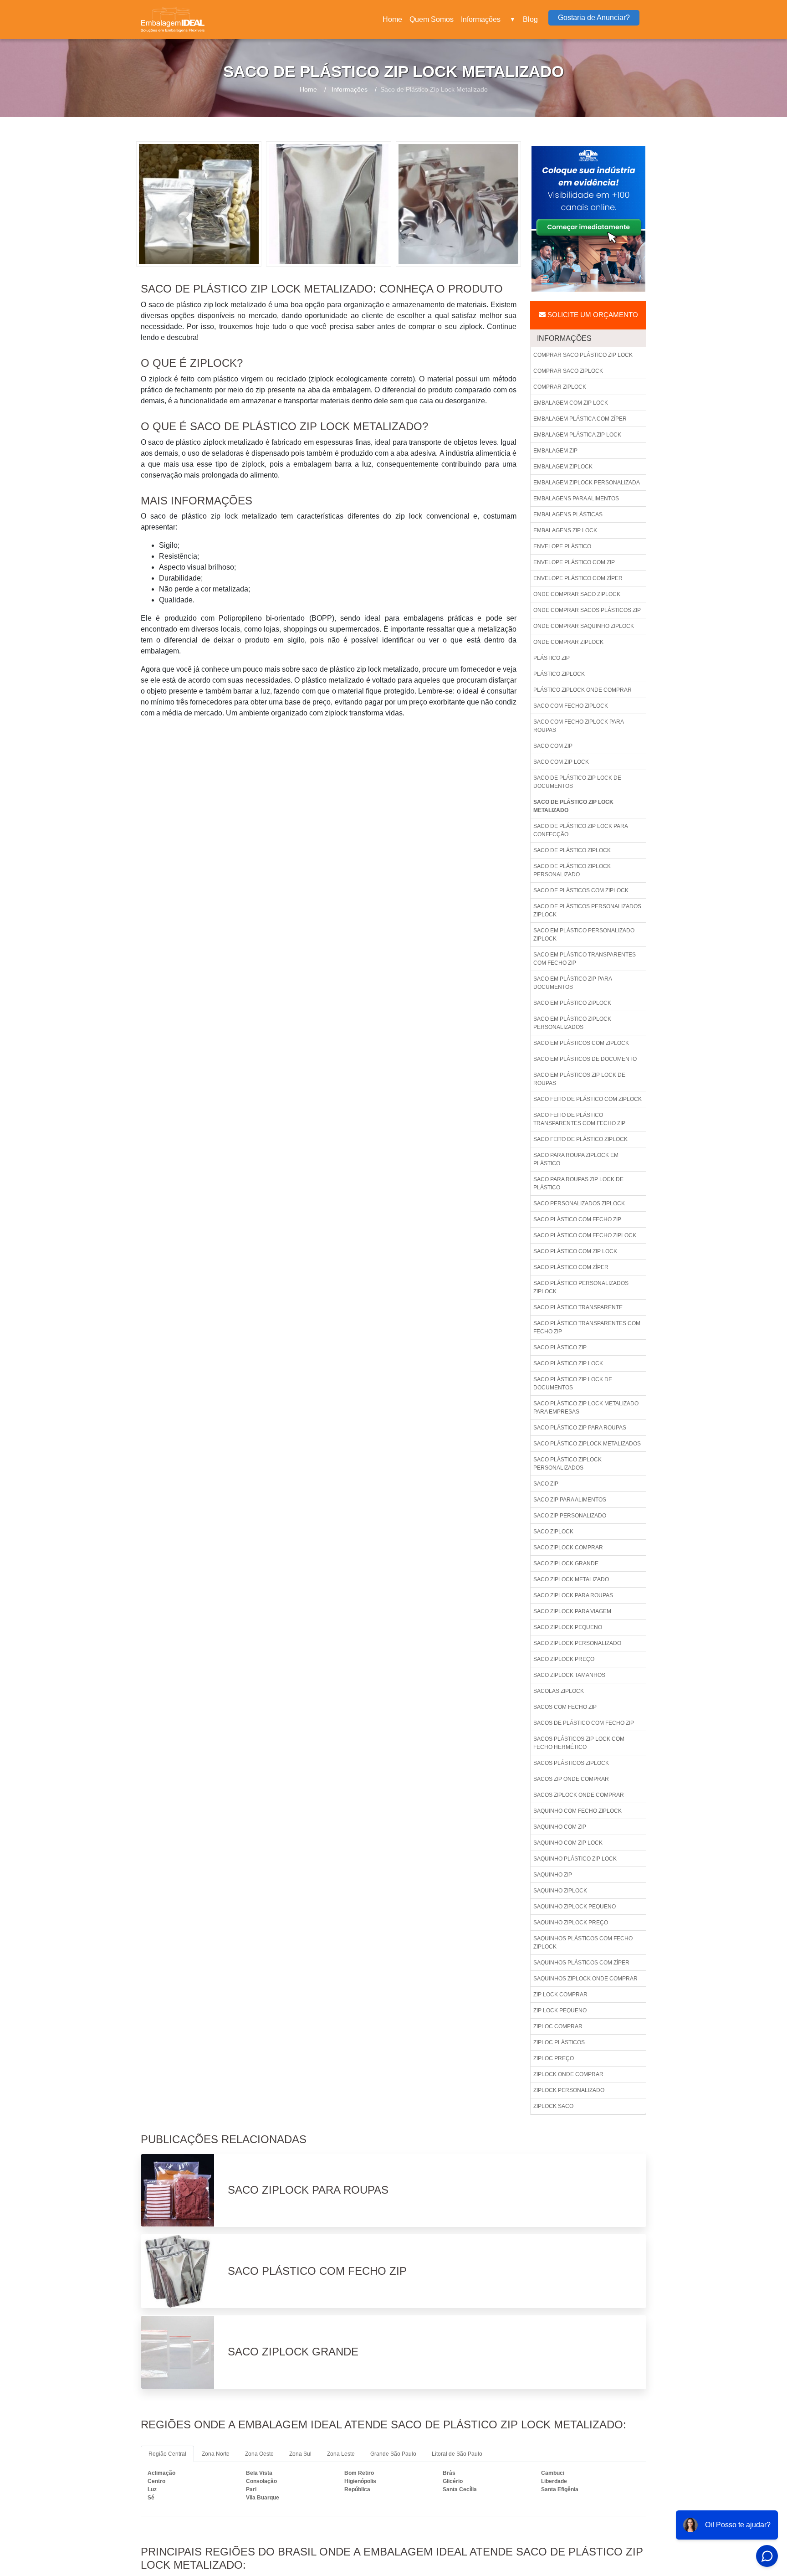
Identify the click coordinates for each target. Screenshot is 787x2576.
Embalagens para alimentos (576, 499)
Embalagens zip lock (565, 530)
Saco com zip (553, 746)
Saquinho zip (553, 1875)
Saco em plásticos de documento (585, 1059)
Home (394, 22)
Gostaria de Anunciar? (594, 18)
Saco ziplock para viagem (572, 1611)
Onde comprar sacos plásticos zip (587, 610)
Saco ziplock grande (566, 1563)
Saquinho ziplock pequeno (575, 1907)
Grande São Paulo (393, 2454)
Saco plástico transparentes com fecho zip (587, 1327)
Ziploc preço (554, 2058)
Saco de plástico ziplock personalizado (572, 870)
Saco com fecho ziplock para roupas (579, 726)
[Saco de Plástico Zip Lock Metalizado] (199, 203)
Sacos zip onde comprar (571, 1779)
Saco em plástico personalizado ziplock (584, 935)
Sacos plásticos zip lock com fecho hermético (579, 1743)
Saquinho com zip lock (568, 1843)
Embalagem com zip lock (571, 403)
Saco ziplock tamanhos (569, 1675)
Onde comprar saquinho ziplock (584, 626)
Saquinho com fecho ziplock (577, 1811)
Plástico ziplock (559, 674)
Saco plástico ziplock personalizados (567, 1464)
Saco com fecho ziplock (571, 706)
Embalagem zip (555, 451)
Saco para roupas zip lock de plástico (578, 1183)
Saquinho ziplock (560, 1891)
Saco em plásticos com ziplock (581, 1043)
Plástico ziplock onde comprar (583, 690)
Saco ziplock (553, 1532)
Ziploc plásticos (559, 2042)
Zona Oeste (259, 2454)
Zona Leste (341, 2454)
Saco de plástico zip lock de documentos (577, 782)
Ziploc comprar (558, 2026)
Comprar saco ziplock (568, 371)
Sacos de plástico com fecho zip (584, 1723)
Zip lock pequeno (560, 2010)
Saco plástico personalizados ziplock (581, 1287)
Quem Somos (432, 19)
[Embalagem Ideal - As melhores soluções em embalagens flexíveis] (173, 20)
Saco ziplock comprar (568, 1548)
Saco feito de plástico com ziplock (588, 1099)
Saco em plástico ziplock (572, 1003)
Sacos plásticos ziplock (571, 1763)
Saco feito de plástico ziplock (580, 1139)
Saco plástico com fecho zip (577, 1219)
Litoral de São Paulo (457, 2454)
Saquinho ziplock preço (571, 1923)
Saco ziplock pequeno (568, 1627)
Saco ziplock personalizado (577, 1643)
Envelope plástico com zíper (578, 578)
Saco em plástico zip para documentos (573, 983)
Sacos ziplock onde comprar (579, 1795)
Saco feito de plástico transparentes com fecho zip (579, 1119)
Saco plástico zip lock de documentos (573, 1383)
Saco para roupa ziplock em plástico (576, 1159)
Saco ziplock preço (564, 1659)
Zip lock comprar (560, 1995)
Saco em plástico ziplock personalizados (572, 1023)
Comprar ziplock (560, 387)
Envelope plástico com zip (574, 562)
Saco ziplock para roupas (573, 1595)
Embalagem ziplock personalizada (587, 483)
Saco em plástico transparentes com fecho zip (585, 959)
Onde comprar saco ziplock (577, 594)
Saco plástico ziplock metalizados (587, 1444)
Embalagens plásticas (568, 514)
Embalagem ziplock (563, 467)
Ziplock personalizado (569, 2090)
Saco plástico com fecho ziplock (585, 1235)
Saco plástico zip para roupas (580, 1428)
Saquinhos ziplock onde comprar (585, 1979)
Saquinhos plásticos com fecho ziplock (583, 1943)
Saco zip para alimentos (570, 1500)
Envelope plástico (562, 546)
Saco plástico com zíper (571, 1267)
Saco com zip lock (561, 762)
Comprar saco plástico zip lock (583, 355)
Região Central (167, 2454)
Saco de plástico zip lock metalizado (573, 806)
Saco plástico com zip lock (575, 1251)
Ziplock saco (553, 2106)
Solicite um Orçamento (592, 315)
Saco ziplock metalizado (571, 1579)
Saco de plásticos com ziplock (581, 890)
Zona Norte (216, 2454)
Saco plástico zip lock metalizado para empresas (586, 1408)
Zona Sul (300, 2454)
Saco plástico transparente (578, 1307)
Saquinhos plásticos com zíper (581, 1963)
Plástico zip (552, 658)
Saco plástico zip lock (568, 1363)
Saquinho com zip (560, 1827)
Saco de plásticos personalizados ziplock (587, 910)
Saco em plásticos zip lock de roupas (579, 1079)
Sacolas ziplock (559, 1691)
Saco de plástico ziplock (572, 850)
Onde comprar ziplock (568, 642)
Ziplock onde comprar (568, 2074)
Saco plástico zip (560, 1347)
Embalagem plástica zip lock (577, 435)
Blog (530, 19)
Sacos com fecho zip (565, 1707)
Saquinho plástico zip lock (575, 1859)
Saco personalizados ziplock (579, 1203)
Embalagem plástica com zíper (580, 419)
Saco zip (546, 1484)
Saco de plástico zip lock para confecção (581, 830)
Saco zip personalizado (570, 1516)
